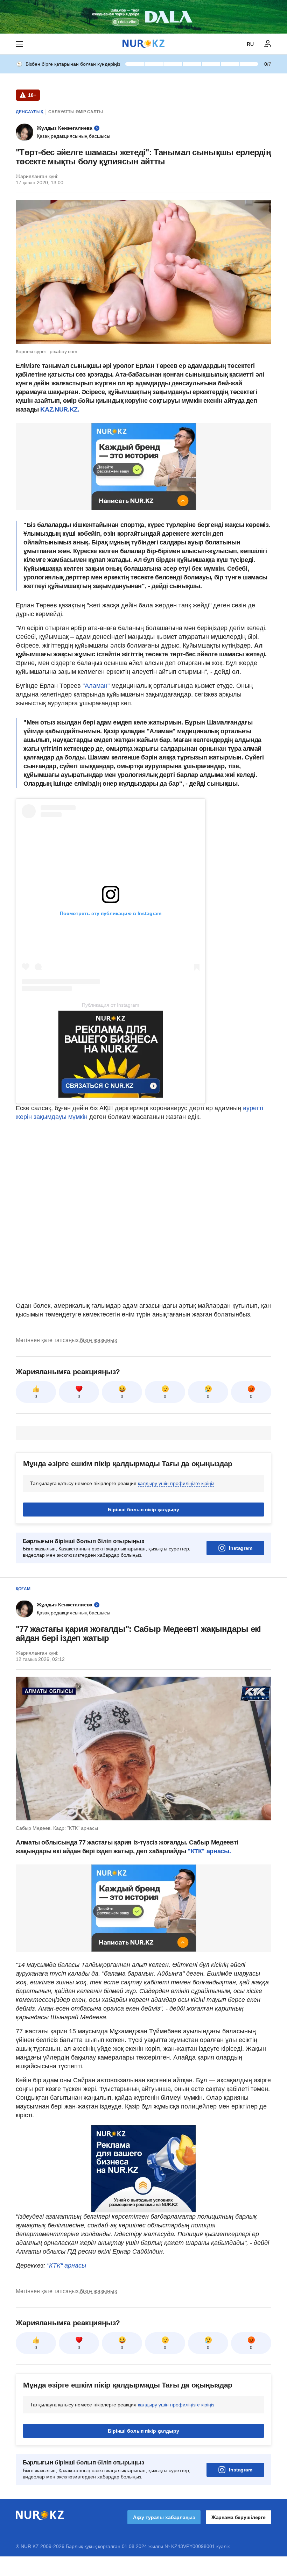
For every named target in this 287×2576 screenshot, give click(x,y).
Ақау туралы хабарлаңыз (164, 2517)
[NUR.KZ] (143, 44)
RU (250, 44)
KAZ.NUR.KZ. (60, 409)
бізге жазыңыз (98, 1340)
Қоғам (23, 1589)
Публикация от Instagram (111, 1005)
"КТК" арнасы (66, 2265)
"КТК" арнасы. (208, 1851)
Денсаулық (29, 112)
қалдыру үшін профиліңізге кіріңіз (176, 1483)
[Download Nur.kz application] (143, 17)
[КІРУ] (268, 44)
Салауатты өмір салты (76, 112)
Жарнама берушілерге (239, 2517)
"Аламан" (96, 686)
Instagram (241, 1548)
